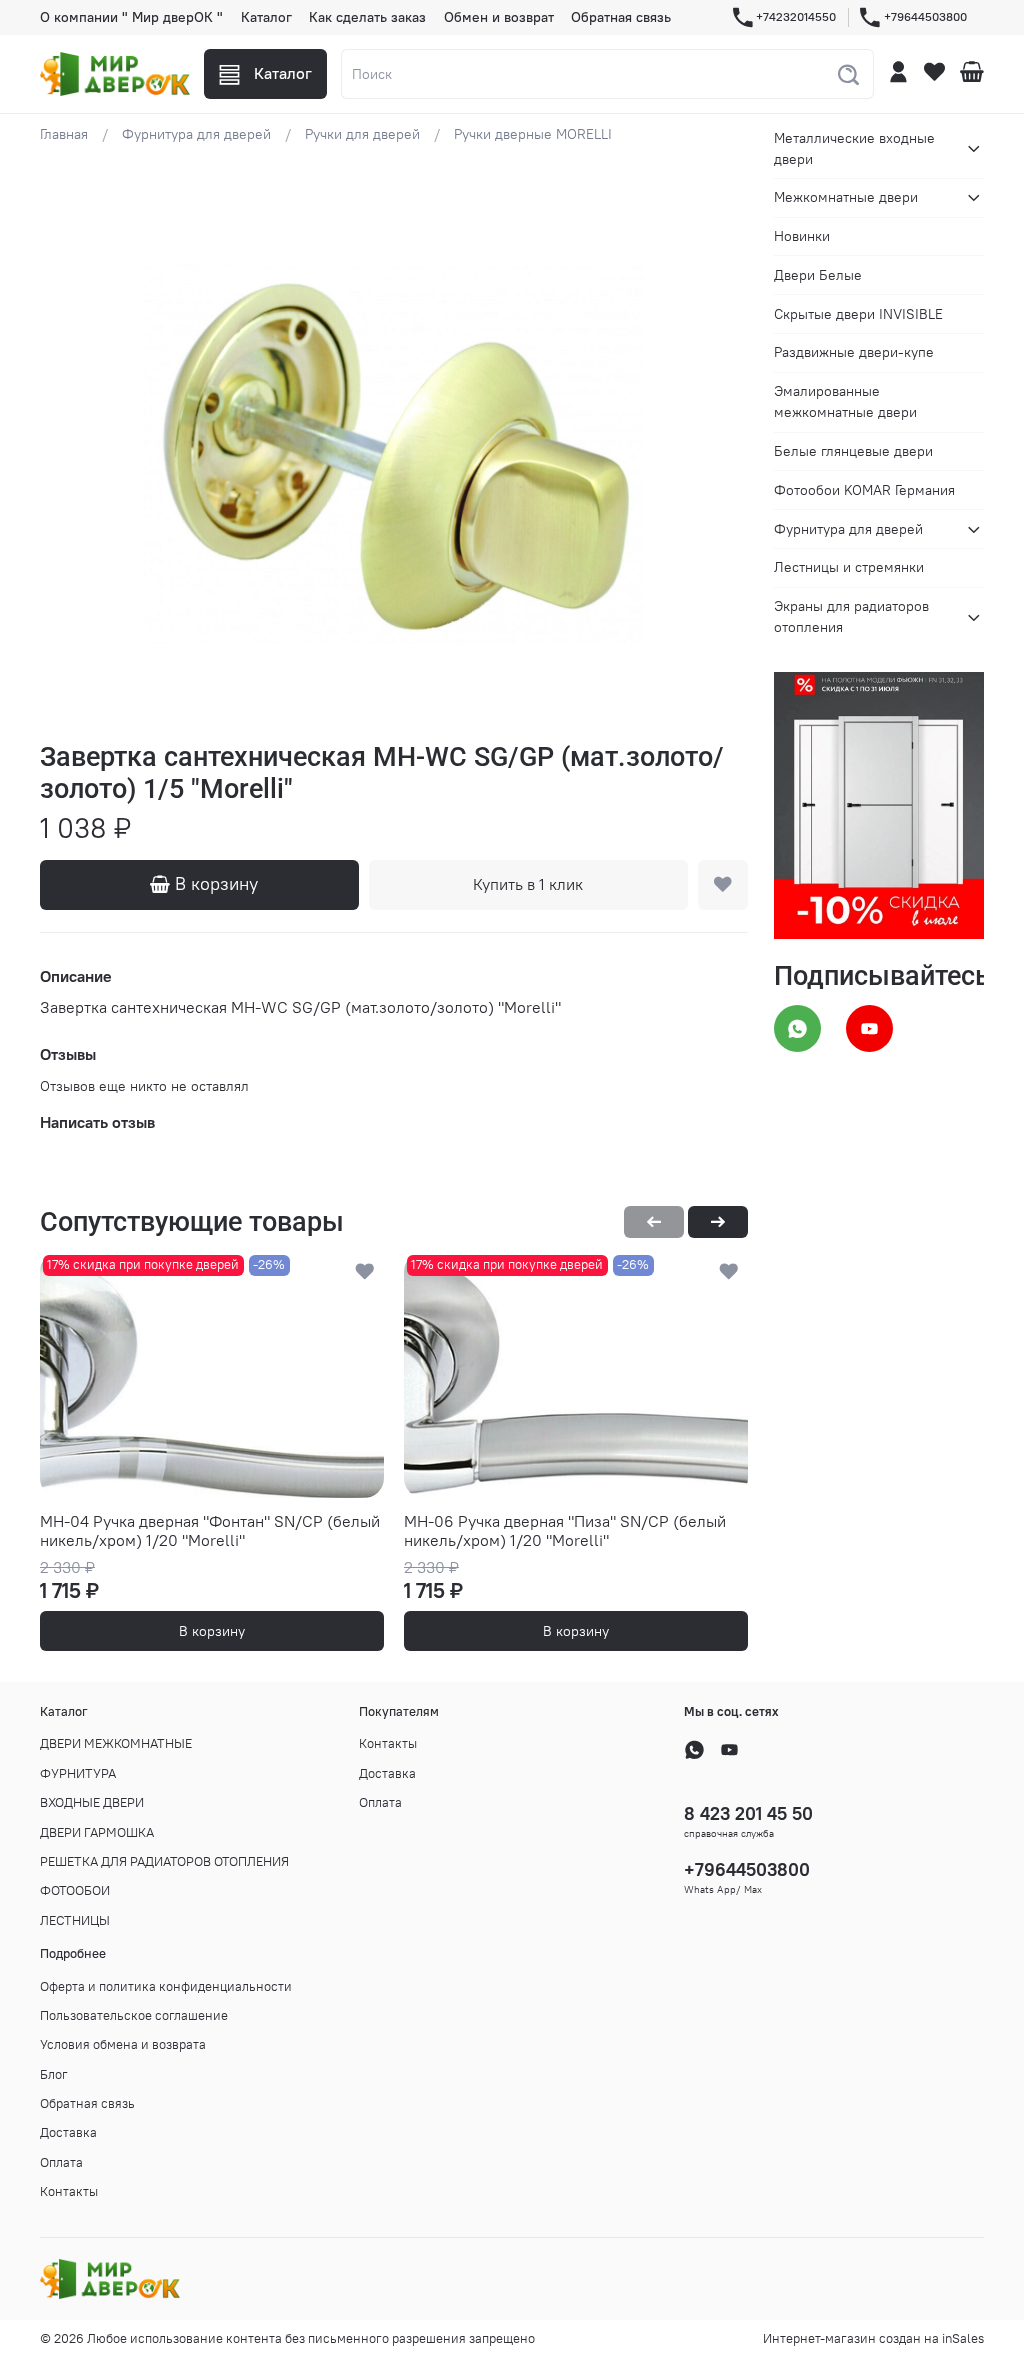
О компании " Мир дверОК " (131, 17)
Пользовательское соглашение (134, 2015)
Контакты (388, 1743)
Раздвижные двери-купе (854, 352)
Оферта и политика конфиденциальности (166, 1986)
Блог (54, 2074)
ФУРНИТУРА (78, 1773)
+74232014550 (796, 16)
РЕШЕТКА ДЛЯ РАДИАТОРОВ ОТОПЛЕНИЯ (164, 1861)
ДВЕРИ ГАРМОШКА (97, 1832)
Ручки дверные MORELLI (533, 134)
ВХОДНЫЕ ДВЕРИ (92, 1802)
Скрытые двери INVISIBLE (858, 314)
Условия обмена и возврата (123, 2044)
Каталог (266, 17)
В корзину (212, 1631)
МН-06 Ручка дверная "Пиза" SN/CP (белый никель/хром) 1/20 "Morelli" (565, 1531)
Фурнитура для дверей (196, 134)
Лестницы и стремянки (849, 567)
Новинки (802, 236)
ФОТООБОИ (75, 1890)
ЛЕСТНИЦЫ (75, 1920)
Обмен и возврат (499, 17)
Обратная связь (621, 17)
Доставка (387, 1773)
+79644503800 (925, 16)
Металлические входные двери (854, 148)
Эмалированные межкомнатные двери (845, 401)
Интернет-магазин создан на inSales (873, 2338)
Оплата (380, 1802)
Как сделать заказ (367, 17)
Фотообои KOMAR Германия (864, 490)
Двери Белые (818, 275)
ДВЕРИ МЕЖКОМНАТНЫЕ (116, 1743)
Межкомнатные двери (846, 197)
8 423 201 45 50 (748, 1813)
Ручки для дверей (362, 134)
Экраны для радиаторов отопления (851, 616)
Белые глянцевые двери (853, 451)
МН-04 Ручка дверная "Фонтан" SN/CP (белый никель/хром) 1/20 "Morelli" (210, 1531)
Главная (64, 134)
